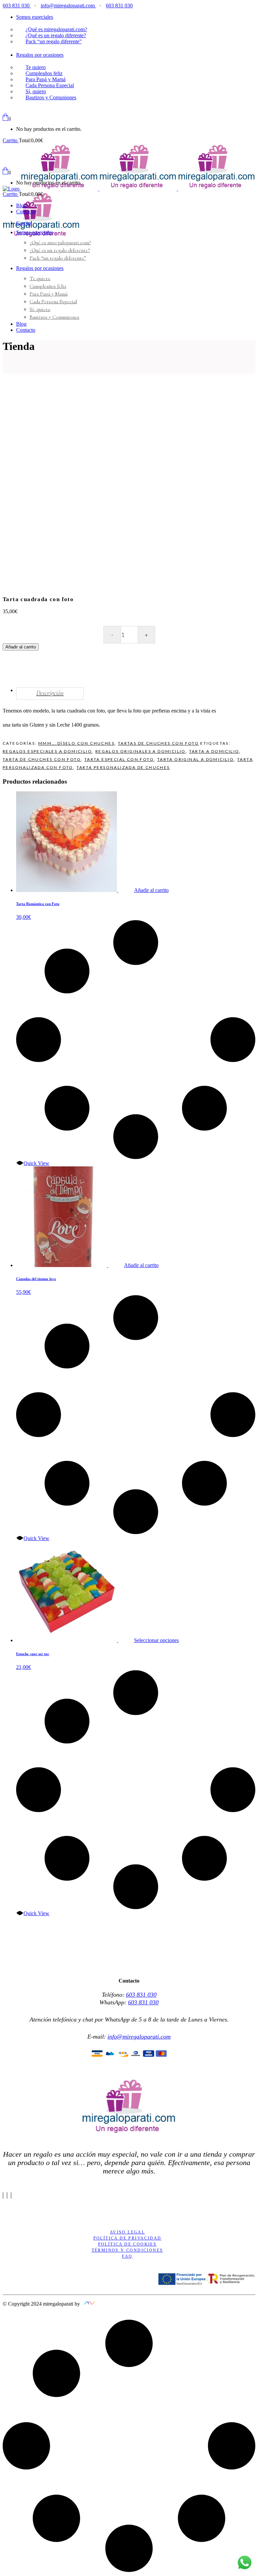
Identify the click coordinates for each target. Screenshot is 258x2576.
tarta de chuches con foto (42, 759)
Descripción (50, 693)
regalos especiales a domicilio (47, 751)
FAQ (127, 2256)
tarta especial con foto (119, 759)
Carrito (11, 140)
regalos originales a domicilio (141, 751)
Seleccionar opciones (156, 1640)
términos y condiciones (127, 2250)
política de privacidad (127, 2238)
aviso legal (127, 2232)
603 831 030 (17, 6)
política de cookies (127, 2244)
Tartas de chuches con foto (158, 743)
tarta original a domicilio (196, 759)
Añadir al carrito (21, 647)
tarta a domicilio (214, 751)
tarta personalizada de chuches (123, 767)
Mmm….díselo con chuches (76, 743)
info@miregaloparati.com (68, 6)
